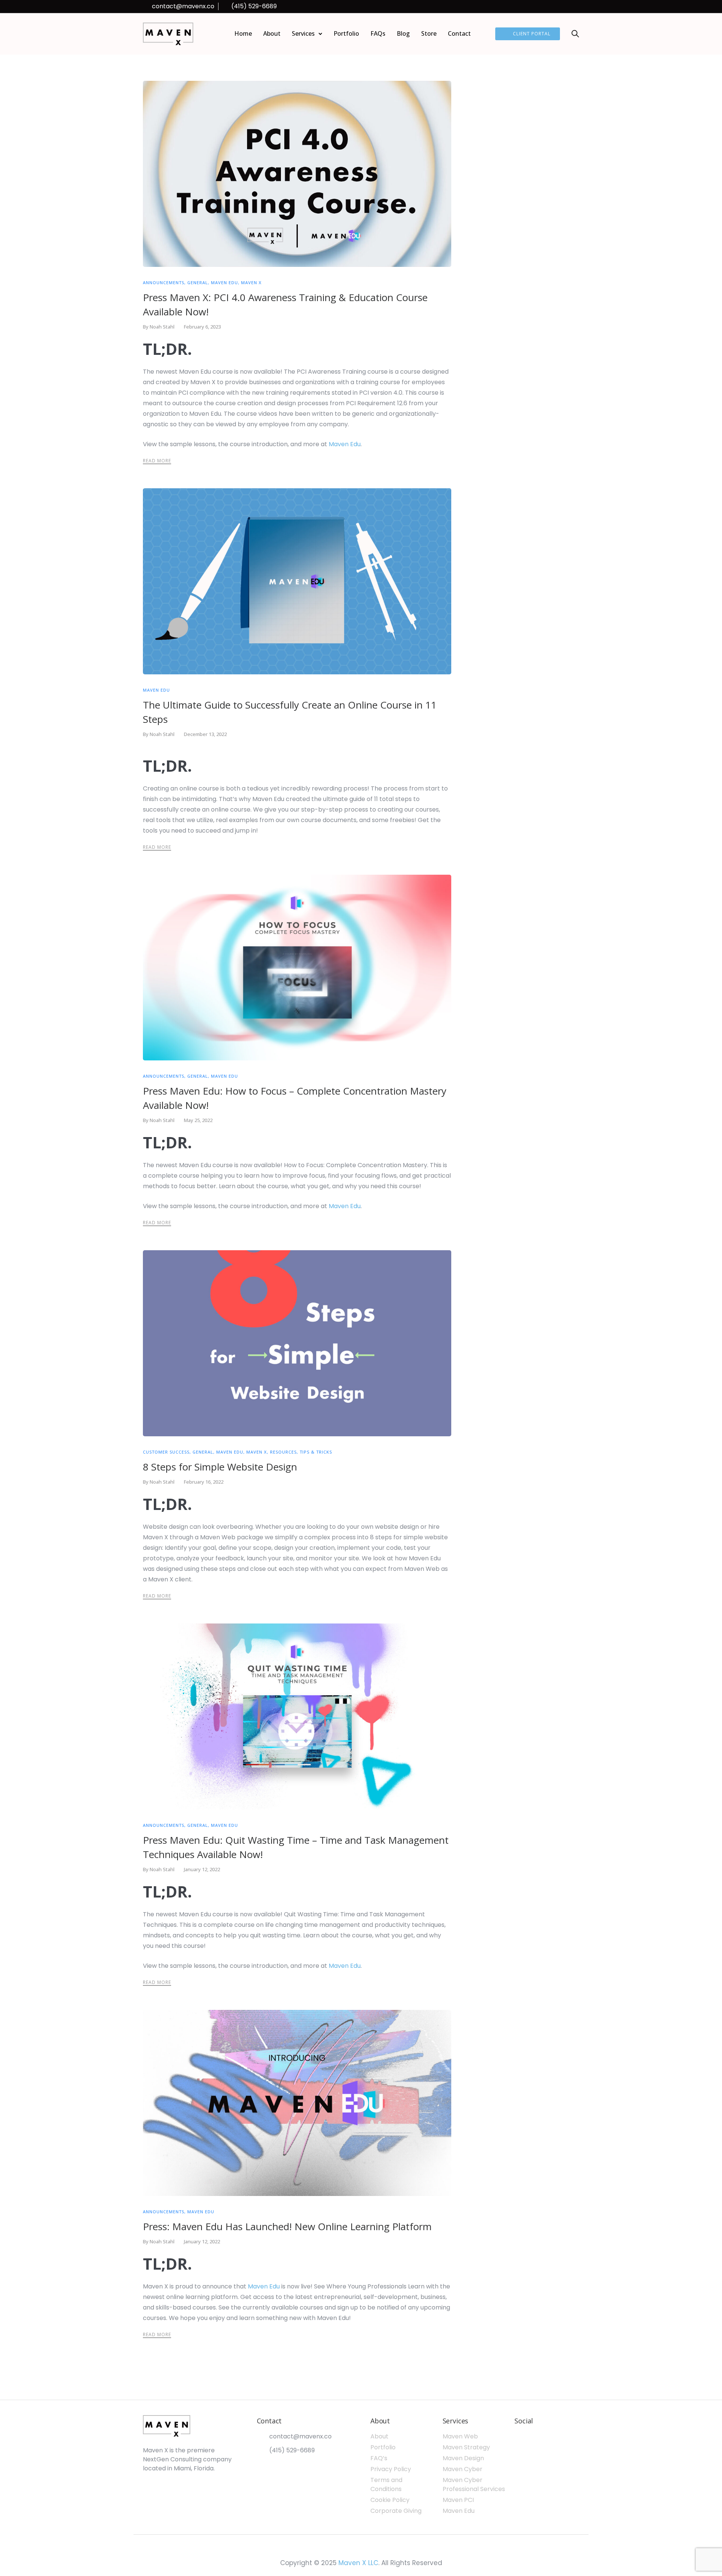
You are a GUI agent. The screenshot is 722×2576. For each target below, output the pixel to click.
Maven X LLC (358, 2563)
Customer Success (166, 1452)
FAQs (378, 33)
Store (429, 33)
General (198, 282)
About (272, 33)
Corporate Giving (396, 2511)
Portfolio (346, 33)
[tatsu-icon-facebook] (557, 7)
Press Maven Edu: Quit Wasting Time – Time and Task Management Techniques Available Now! (296, 1847)
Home (243, 33)
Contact (459, 33)
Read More (157, 461)
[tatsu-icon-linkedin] (546, 7)
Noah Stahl (162, 327)
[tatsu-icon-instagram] (567, 7)
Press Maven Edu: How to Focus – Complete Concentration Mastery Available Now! (295, 1098)
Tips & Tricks (316, 1452)
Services (303, 33)
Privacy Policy (391, 2469)
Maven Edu (224, 282)
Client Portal (532, 34)
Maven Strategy (466, 2447)
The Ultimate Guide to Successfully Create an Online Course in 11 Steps (290, 712)
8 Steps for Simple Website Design (220, 1467)
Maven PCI (458, 2500)
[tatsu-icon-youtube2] (577, 7)
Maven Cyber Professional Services (474, 2484)
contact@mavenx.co (183, 6)
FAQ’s (379, 2458)
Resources (283, 1452)
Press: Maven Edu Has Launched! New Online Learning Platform (287, 2226)
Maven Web (460, 2436)
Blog (403, 33)
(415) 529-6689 (254, 6)
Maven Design (463, 2458)
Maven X (251, 282)
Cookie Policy (390, 2500)
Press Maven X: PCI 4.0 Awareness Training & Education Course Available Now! (285, 304)
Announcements (164, 282)
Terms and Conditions (386, 2484)
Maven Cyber (463, 2469)
